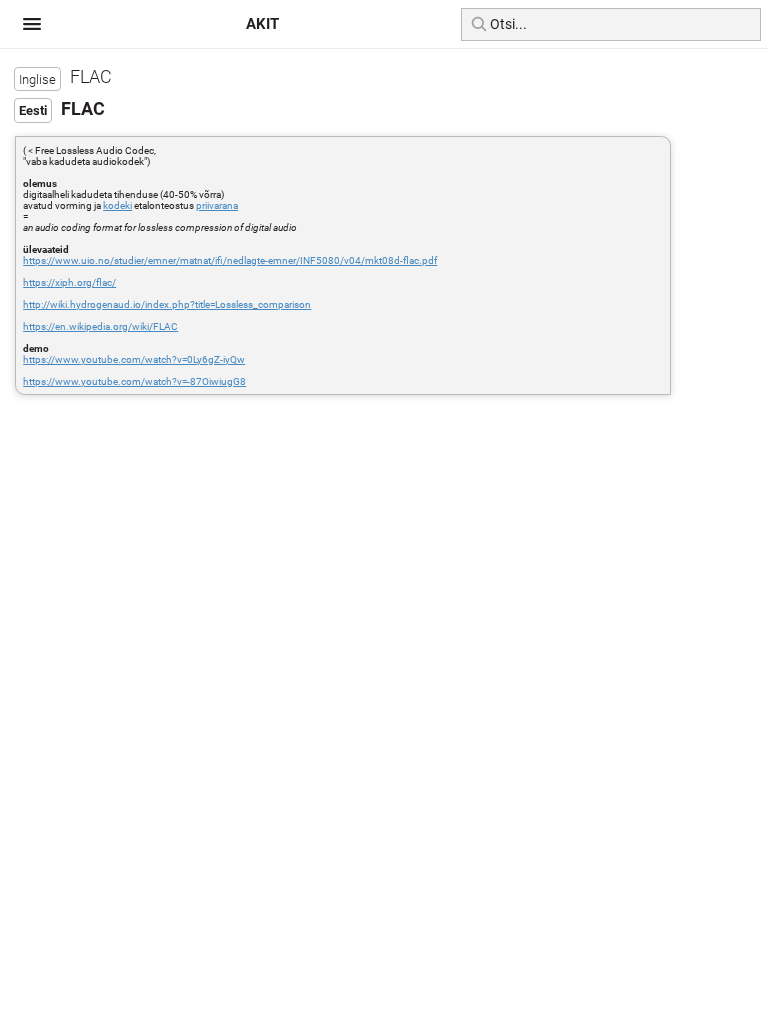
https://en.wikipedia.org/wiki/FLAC (100, 326)
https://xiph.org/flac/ (69, 282)
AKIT (262, 24)
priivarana (217, 205)
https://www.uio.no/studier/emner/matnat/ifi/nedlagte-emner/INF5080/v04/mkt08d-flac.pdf (230, 260)
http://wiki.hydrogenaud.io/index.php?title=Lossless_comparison (167, 304)
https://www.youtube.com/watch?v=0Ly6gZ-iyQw (134, 359)
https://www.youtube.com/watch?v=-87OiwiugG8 (134, 381)
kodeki (117, 205)
